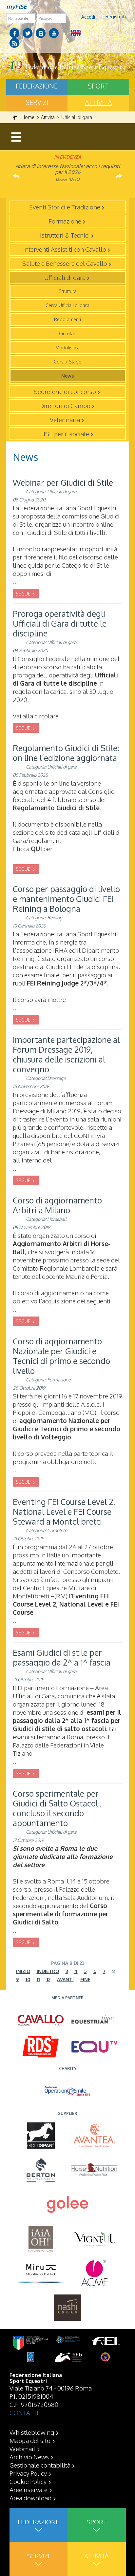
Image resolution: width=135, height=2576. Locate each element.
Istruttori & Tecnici (65, 235)
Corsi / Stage (67, 362)
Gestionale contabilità (40, 2465)
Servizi (37, 102)
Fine (85, 1979)
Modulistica (67, 348)
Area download (30, 2498)
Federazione (37, 86)
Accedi (88, 17)
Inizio (23, 1971)
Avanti (65, 1979)
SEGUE (24, 594)
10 (28, 1979)
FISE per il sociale (65, 434)
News (67, 376)
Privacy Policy (28, 2473)
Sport (98, 86)
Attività (98, 102)
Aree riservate (29, 2489)
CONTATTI (24, 2412)
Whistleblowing (32, 2432)
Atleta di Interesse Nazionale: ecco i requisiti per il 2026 (68, 169)
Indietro (48, 1971)
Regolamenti (67, 319)
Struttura (68, 291)
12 (48, 1979)
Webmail (22, 2449)
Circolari (68, 333)
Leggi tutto (68, 179)
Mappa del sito (30, 2440)
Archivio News (29, 2457)
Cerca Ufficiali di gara (67, 305)
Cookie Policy (28, 2481)
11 (38, 1979)
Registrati (116, 17)
